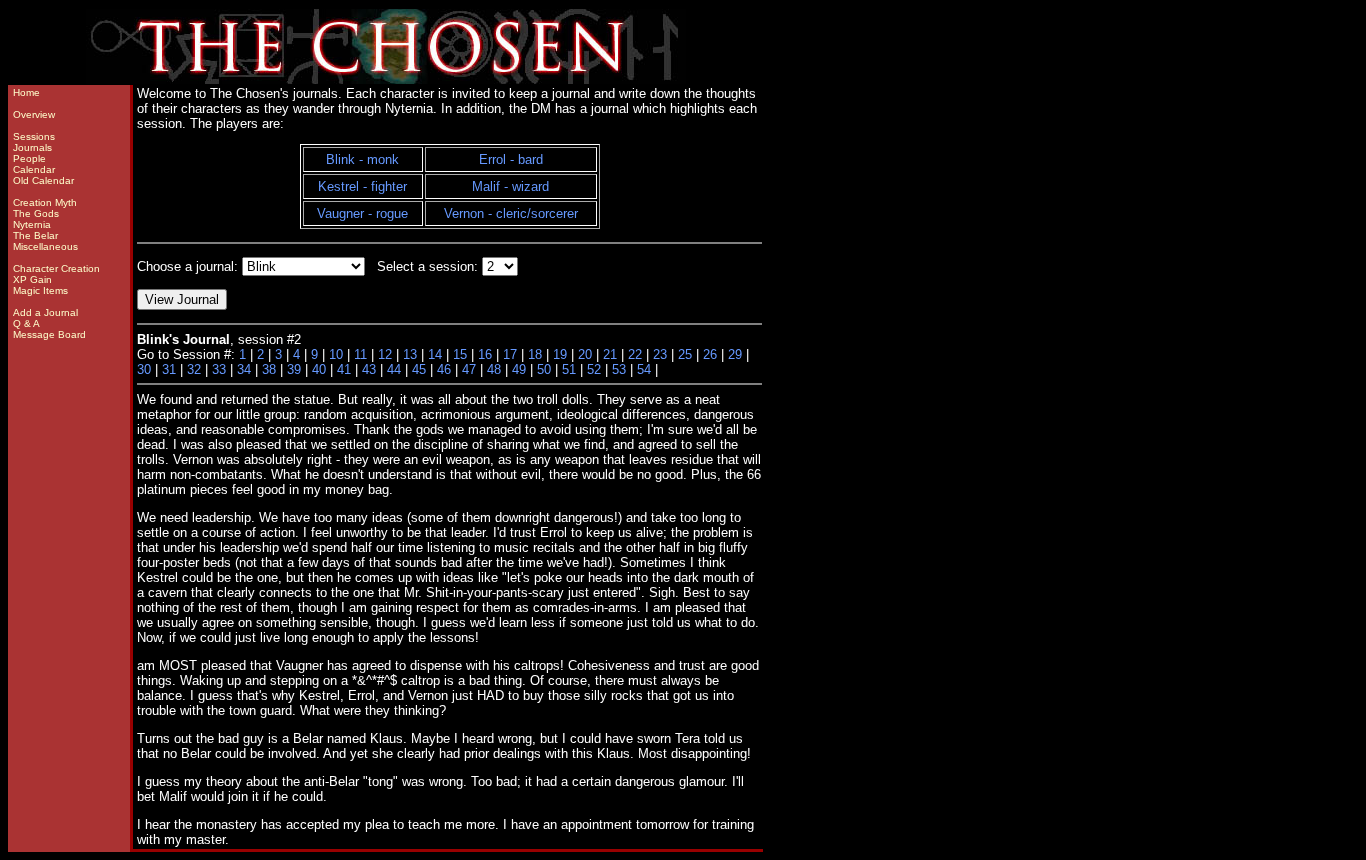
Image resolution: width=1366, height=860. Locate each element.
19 (560, 354)
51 (569, 369)
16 (485, 354)
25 (685, 354)
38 (269, 369)
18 (535, 354)
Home (26, 92)
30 (144, 369)
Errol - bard (511, 159)
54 (644, 369)
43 (369, 369)
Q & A (26, 323)
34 (244, 369)
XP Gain (32, 279)
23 (660, 354)
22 (635, 354)
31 (169, 369)
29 (735, 354)
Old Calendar (43, 180)
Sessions (34, 136)
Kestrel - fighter (362, 186)
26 (710, 354)
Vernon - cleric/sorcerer (511, 213)
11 (360, 354)
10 (336, 354)
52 (594, 369)
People (29, 158)
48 (494, 369)
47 (469, 369)
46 (444, 369)
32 (194, 369)
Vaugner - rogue (362, 213)
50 (544, 369)
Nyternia (32, 224)
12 (385, 354)
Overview (34, 114)
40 (319, 369)
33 (219, 369)
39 (294, 369)
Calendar (34, 169)
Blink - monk (362, 159)
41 (344, 369)
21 (610, 354)
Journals (32, 147)
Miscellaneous (45, 246)
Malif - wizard (510, 186)
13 (410, 354)
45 (419, 369)
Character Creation (56, 268)
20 (585, 354)
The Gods (36, 213)
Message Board (49, 334)
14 (435, 354)
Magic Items (40, 290)
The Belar (35, 235)
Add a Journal (45, 312)
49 (519, 369)
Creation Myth (45, 202)
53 (619, 369)
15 (460, 354)
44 (394, 369)
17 (510, 354)
